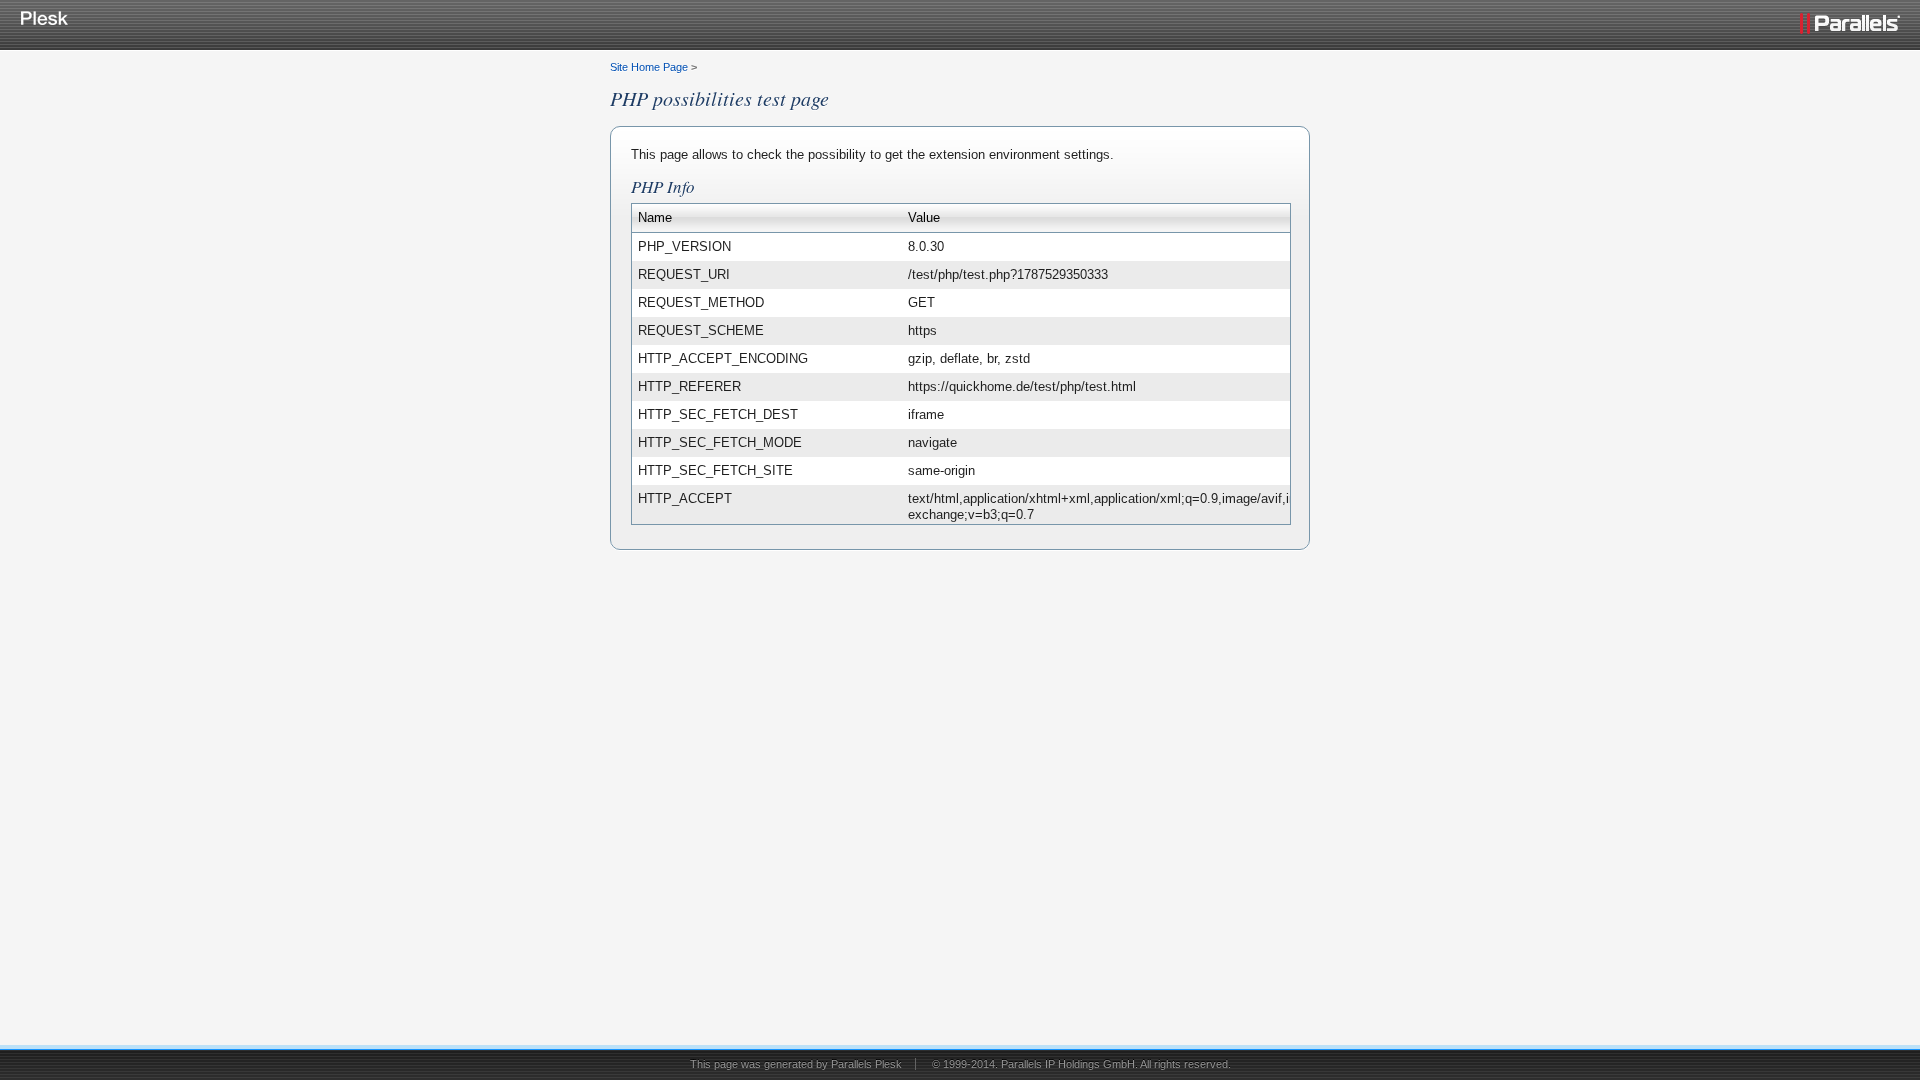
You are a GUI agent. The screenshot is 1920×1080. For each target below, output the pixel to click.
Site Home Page (649, 67)
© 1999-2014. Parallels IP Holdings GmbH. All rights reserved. (1081, 1064)
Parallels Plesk (866, 1064)
